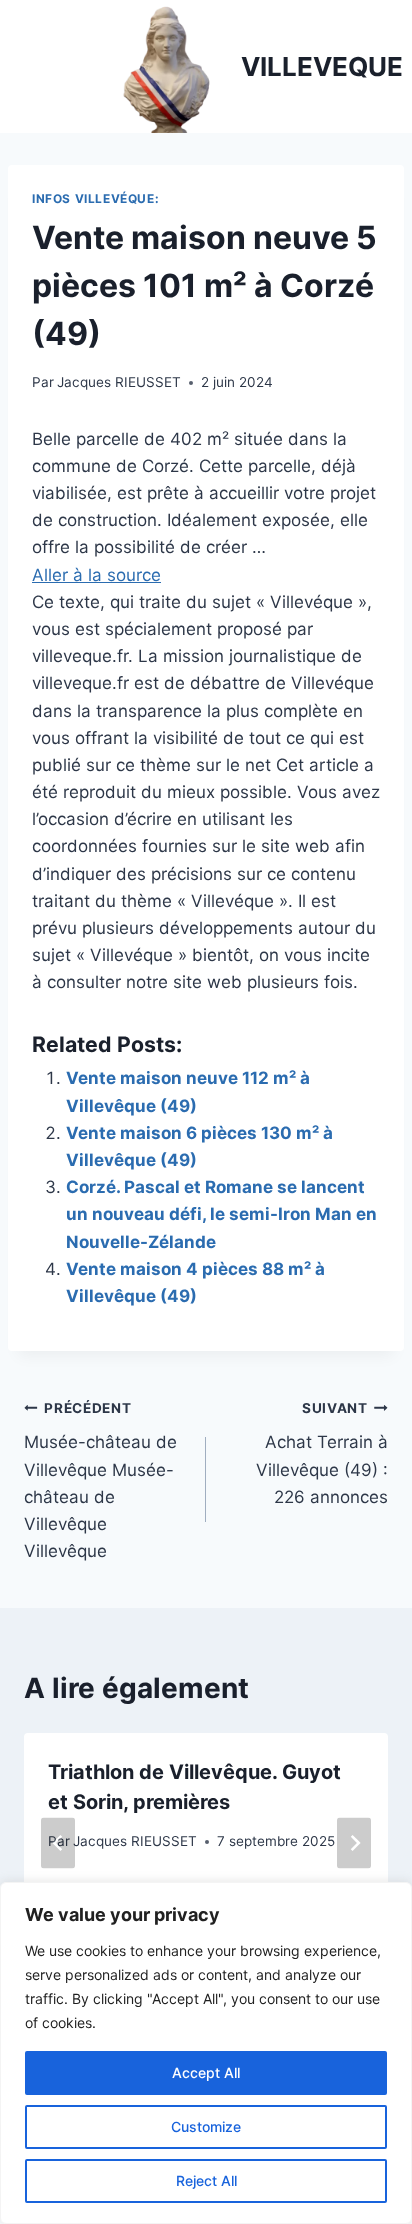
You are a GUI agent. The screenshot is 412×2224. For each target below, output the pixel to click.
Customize (206, 2126)
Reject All (206, 2180)
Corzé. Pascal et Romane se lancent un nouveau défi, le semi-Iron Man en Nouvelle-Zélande (221, 1214)
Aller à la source (96, 575)
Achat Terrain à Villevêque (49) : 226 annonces (322, 1453)
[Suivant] (354, 1843)
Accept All (206, 2072)
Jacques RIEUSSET (119, 382)
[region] (206, 2053)
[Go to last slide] (58, 1843)
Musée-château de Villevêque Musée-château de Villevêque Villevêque (100, 1480)
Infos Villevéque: (95, 198)
